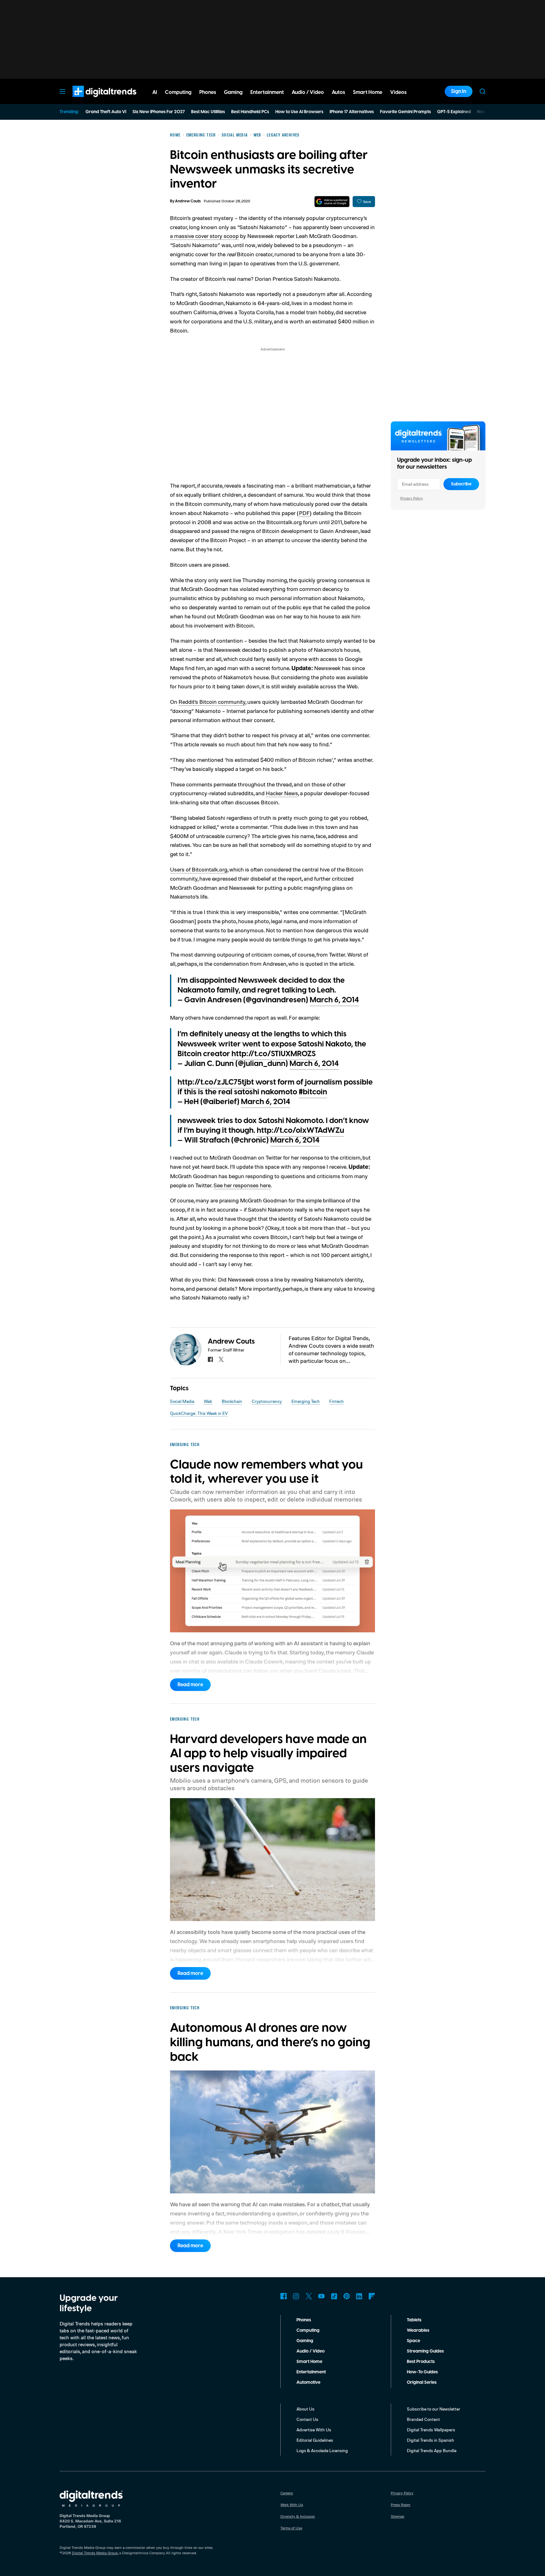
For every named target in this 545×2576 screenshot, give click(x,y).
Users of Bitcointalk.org (199, 869)
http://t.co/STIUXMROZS (274, 1054)
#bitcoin (313, 1092)
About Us (305, 2409)
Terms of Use (291, 2528)
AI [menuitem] (155, 92)
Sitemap (398, 2516)
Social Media (182, 1401)
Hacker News (282, 793)
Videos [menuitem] (398, 92)
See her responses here (242, 1185)
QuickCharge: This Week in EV (199, 1413)
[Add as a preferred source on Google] (332, 202)
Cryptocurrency (267, 1401)
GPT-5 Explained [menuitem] (454, 112)
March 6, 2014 (334, 1000)
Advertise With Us (314, 2430)
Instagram (296, 2296)
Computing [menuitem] (178, 92)
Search (483, 91)
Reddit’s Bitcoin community (212, 702)
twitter (221, 1359)
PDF (304, 513)
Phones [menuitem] (208, 92)
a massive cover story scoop (204, 236)
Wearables (418, 2330)
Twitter (309, 2296)
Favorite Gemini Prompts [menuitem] (405, 112)
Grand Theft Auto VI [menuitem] (106, 112)
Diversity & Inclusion (298, 2516)
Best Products (421, 2362)
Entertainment (311, 2372)
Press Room (401, 2505)
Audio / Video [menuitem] (308, 92)
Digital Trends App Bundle (432, 2450)
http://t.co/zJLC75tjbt (216, 1082)
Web (208, 1401)
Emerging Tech (306, 1401)
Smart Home (309, 2362)
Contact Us (307, 2419)
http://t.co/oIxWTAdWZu (300, 1131)
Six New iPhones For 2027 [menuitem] (159, 112)
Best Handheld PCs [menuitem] (250, 112)
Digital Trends (93, 100)
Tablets (414, 2320)
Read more (190, 1685)
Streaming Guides (425, 2351)
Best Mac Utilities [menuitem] (208, 112)
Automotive (308, 2382)
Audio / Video (311, 2351)
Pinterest (347, 2296)
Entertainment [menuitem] (267, 92)
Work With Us (292, 2505)
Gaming (305, 2341)
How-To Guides (422, 2372)
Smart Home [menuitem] (368, 92)
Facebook (284, 2296)
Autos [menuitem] (338, 92)
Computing (308, 2330)
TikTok (334, 2296)
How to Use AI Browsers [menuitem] (299, 112)
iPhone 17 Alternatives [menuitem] (352, 112)
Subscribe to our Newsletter (434, 2409)
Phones (304, 2320)
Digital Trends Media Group (95, 2553)
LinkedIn (359, 2296)
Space (413, 2341)
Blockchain (232, 1401)
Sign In (459, 91)
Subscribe (461, 484)
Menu (62, 91)
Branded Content (423, 2419)
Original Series (422, 2382)
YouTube (321, 2296)
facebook (210, 1359)
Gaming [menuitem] (233, 92)
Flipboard (372, 2296)
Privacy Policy (412, 498)
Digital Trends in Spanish (431, 2440)
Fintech (337, 1401)
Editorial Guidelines (315, 2440)
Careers (287, 2493)
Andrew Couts (188, 201)
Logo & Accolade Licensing (322, 2450)
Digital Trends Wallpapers (431, 2430)
